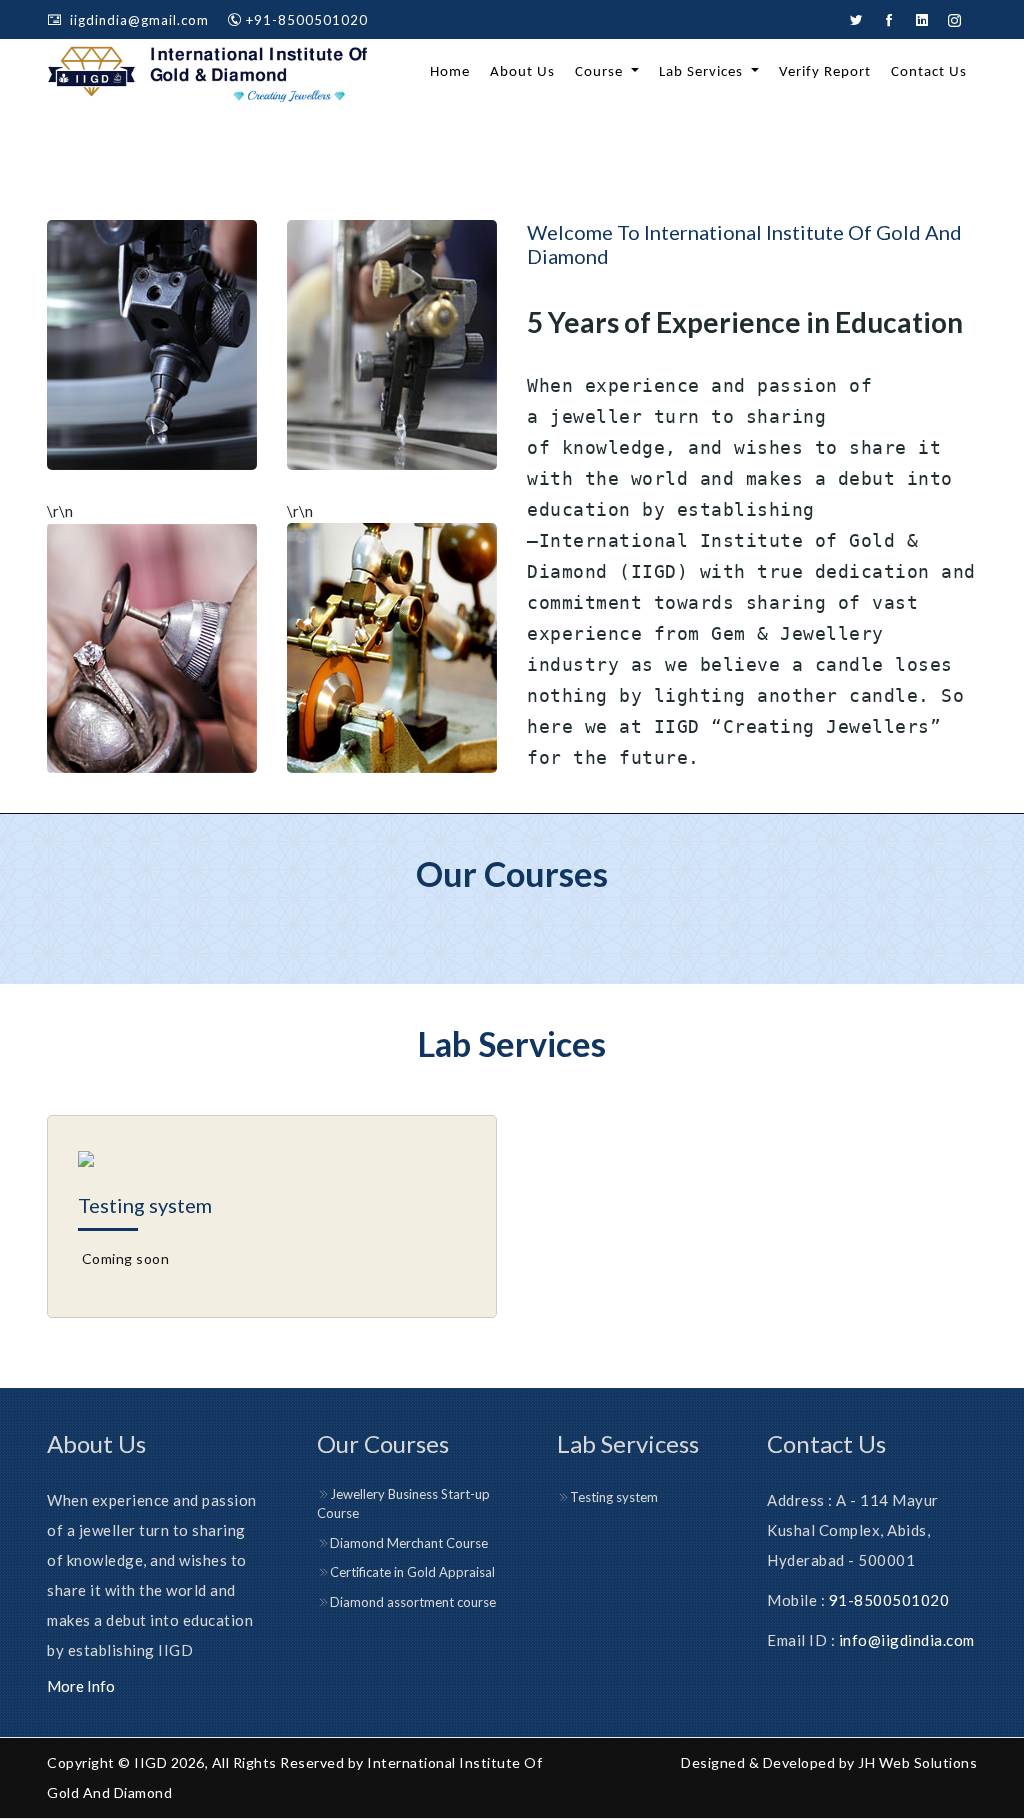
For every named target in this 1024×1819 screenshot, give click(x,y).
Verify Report (825, 72)
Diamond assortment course (413, 1602)
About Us (522, 72)
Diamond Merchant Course (409, 1543)
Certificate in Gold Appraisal (412, 1572)
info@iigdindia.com (907, 1640)
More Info (81, 1686)
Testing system (145, 1205)
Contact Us (929, 72)
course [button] (601, 72)
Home (450, 72)
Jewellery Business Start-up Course (403, 1504)
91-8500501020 (889, 1600)
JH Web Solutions (917, 1762)
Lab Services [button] (703, 72)
